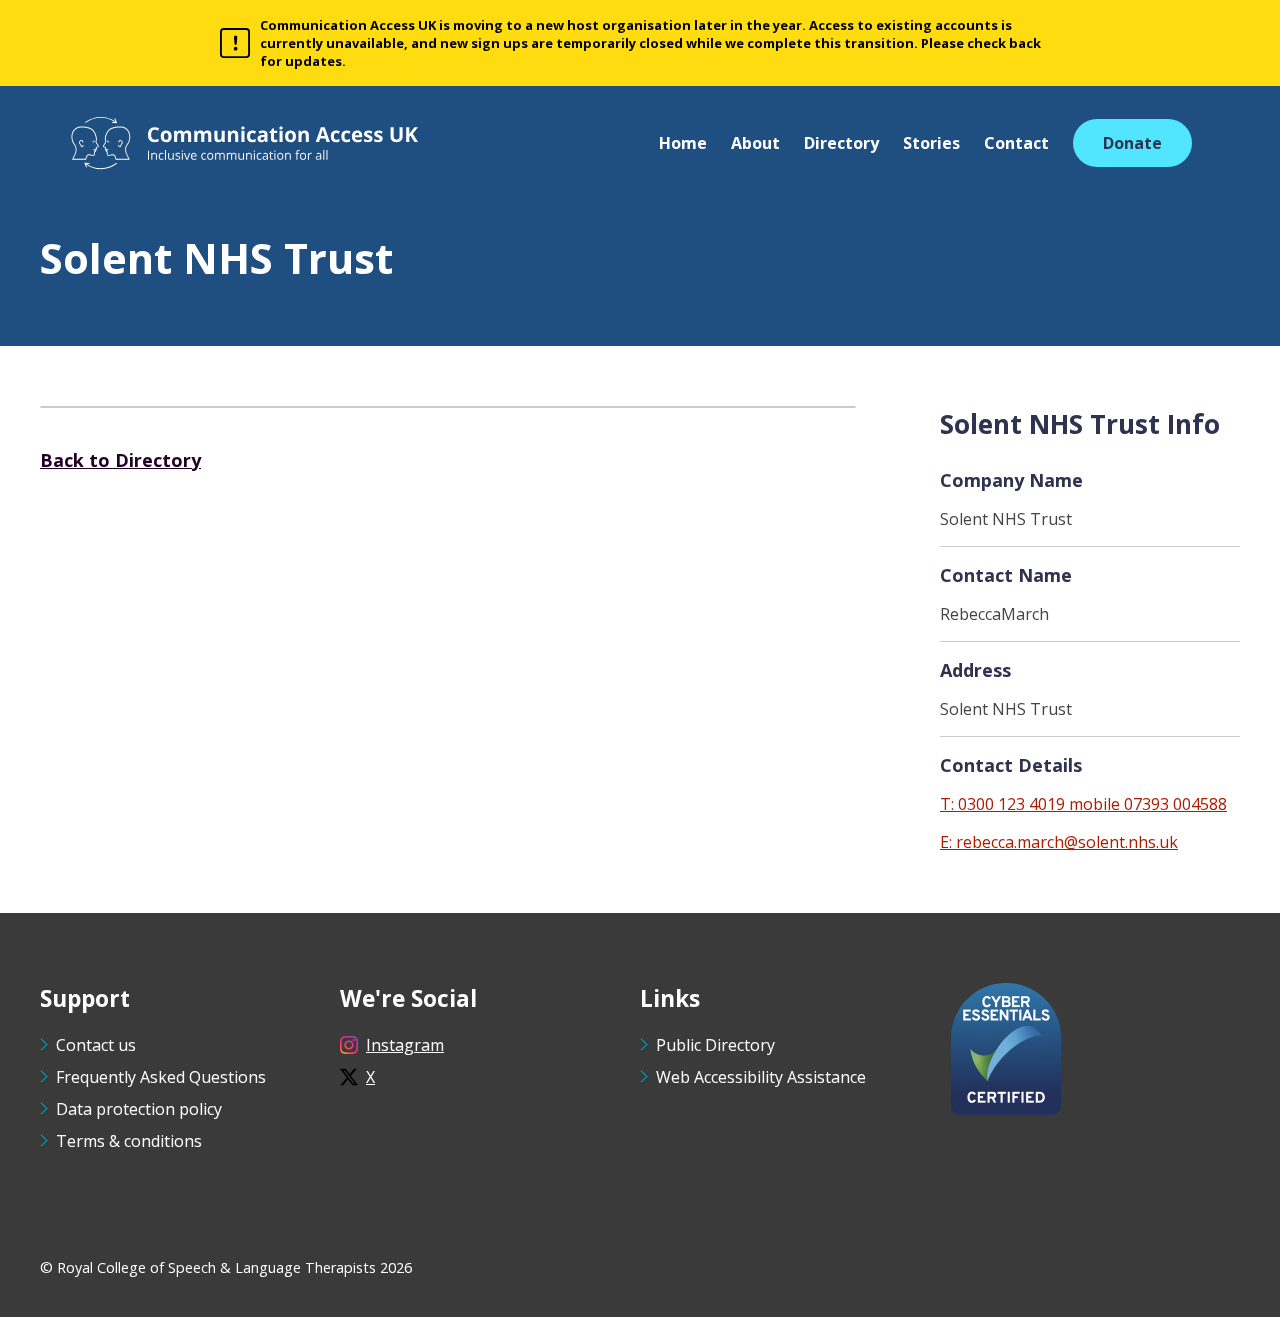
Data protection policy (139, 1109)
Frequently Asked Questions (161, 1077)
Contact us (96, 1045)
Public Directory (715, 1045)
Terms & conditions (129, 1141)
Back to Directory (120, 460)
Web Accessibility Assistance (761, 1077)
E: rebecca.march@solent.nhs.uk (1059, 842)
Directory (841, 143)
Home (683, 143)
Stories (931, 143)
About (755, 143)
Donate (1132, 143)
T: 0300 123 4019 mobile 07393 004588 (1083, 804)
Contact (1016, 143)
